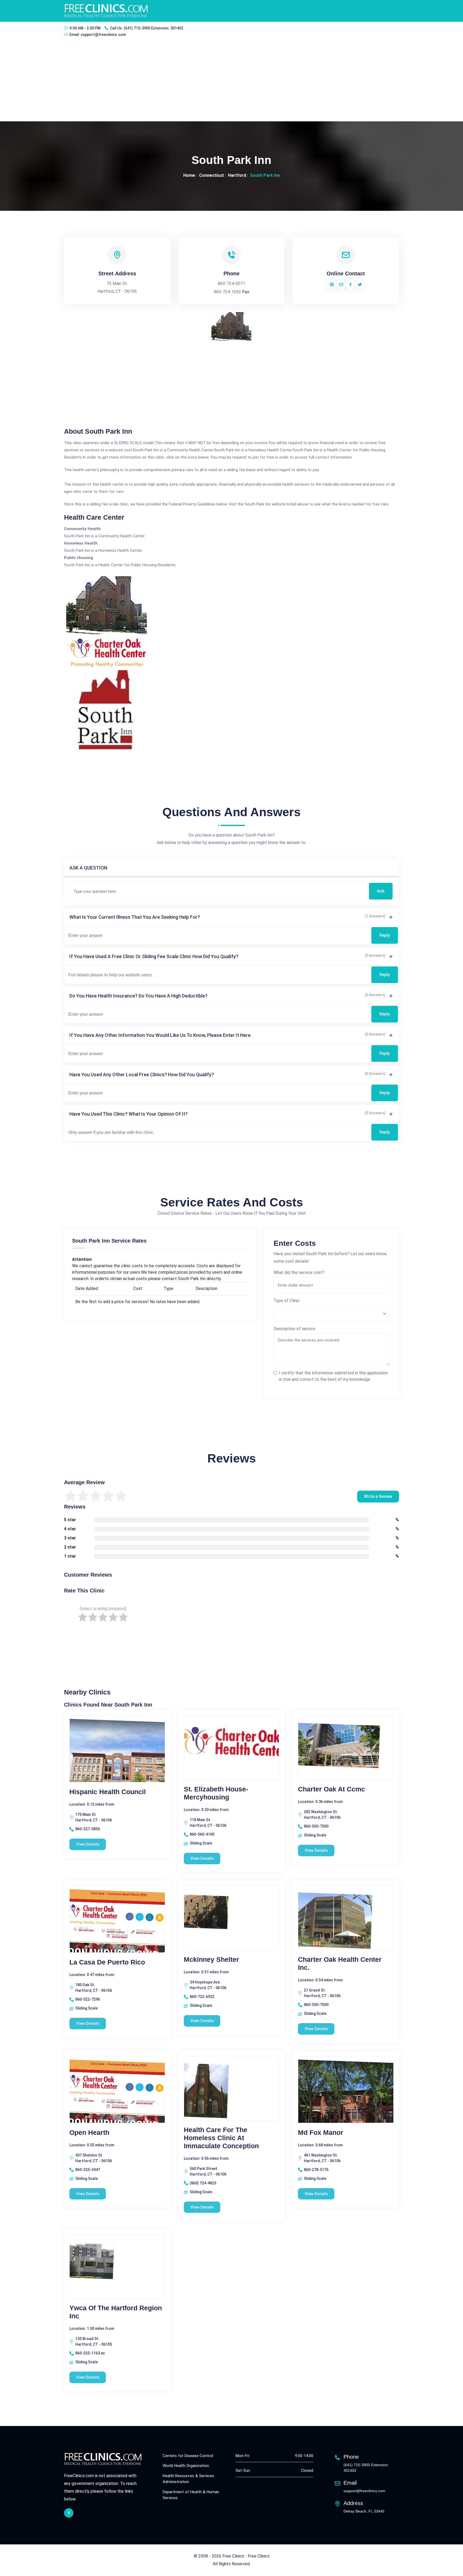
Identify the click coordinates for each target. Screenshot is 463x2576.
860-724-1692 (227, 292)
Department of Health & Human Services (191, 2495)
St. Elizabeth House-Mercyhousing (216, 1793)
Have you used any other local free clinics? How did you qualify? (142, 1075)
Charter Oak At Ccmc (331, 1789)
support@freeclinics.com (103, 35)
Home (189, 175)
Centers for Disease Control (188, 2456)
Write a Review (378, 1496)
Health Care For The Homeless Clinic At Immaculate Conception (221, 2138)
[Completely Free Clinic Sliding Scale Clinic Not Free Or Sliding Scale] (332, 1313)
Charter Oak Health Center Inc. (340, 1963)
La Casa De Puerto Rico (107, 1962)
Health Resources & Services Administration (188, 2479)
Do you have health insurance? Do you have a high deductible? (138, 996)
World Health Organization (186, 2466)
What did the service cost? (299, 1272)
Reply (385, 935)
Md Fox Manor (321, 2132)
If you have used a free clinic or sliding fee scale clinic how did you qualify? (154, 956)
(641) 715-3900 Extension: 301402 (154, 28)
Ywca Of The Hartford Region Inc (116, 2312)
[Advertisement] (231, 81)
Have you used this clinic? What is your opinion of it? (128, 1114)
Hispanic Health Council (108, 1792)
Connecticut (212, 175)
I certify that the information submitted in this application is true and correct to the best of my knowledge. (333, 1376)
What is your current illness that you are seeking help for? (135, 917)
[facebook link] (69, 2513)
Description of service (294, 1329)
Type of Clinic (287, 1301)
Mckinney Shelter (211, 1959)
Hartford (237, 175)
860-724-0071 (231, 284)
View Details (88, 1844)
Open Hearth (89, 2132)
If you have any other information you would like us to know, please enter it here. (160, 1035)
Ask (381, 891)
